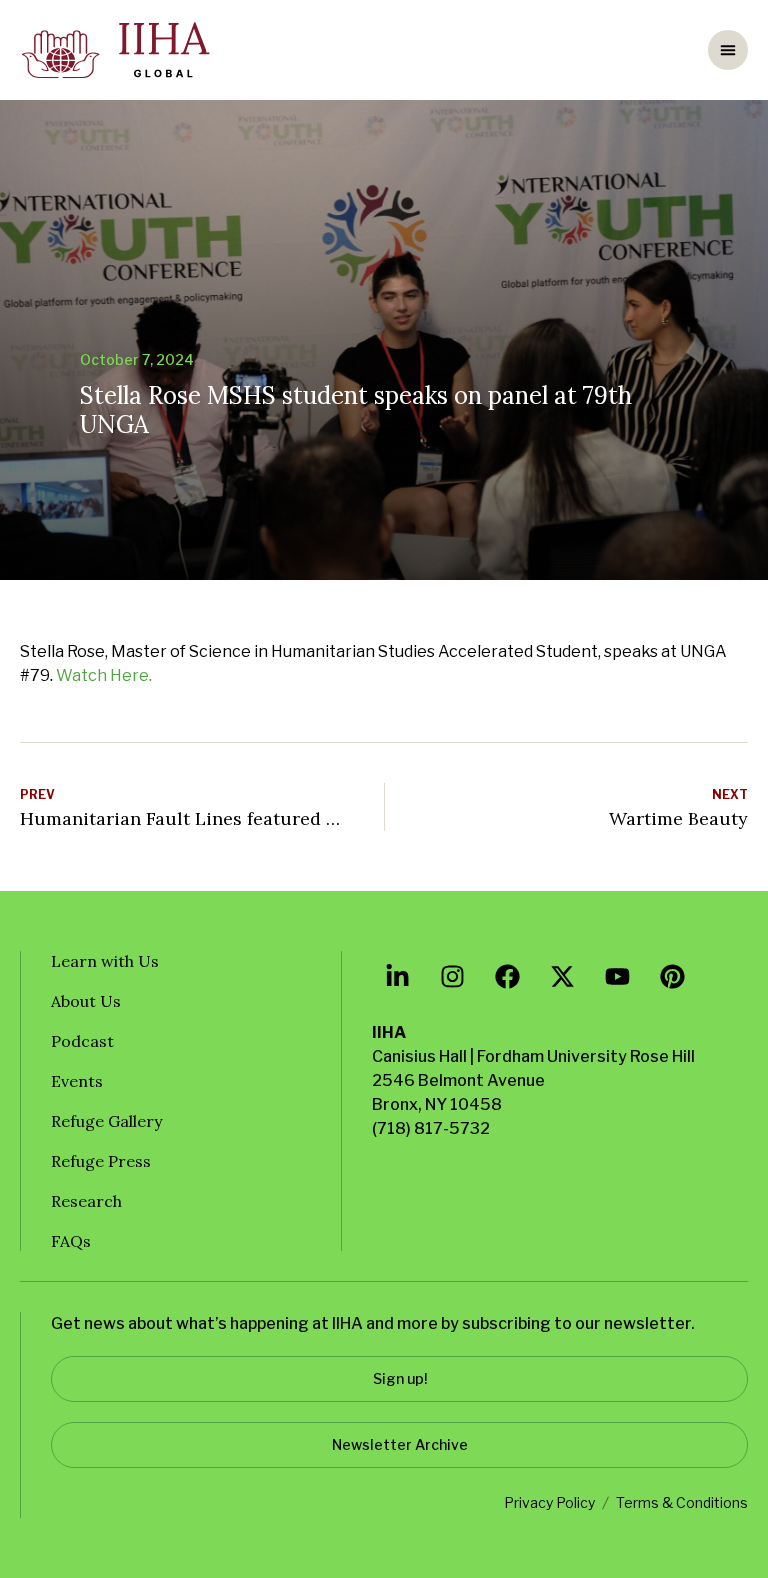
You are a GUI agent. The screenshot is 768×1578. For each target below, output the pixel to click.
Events (77, 1081)
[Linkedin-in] (397, 976)
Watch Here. (104, 675)
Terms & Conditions (682, 1502)
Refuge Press (101, 1161)
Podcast (82, 1041)
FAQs (71, 1241)
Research (86, 1201)
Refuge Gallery (106, 1121)
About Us (86, 1001)
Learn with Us (105, 961)
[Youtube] (617, 976)
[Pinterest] (672, 976)
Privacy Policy (549, 1502)
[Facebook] (507, 976)
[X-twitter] (562, 976)
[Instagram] (452, 976)
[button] (728, 50)
